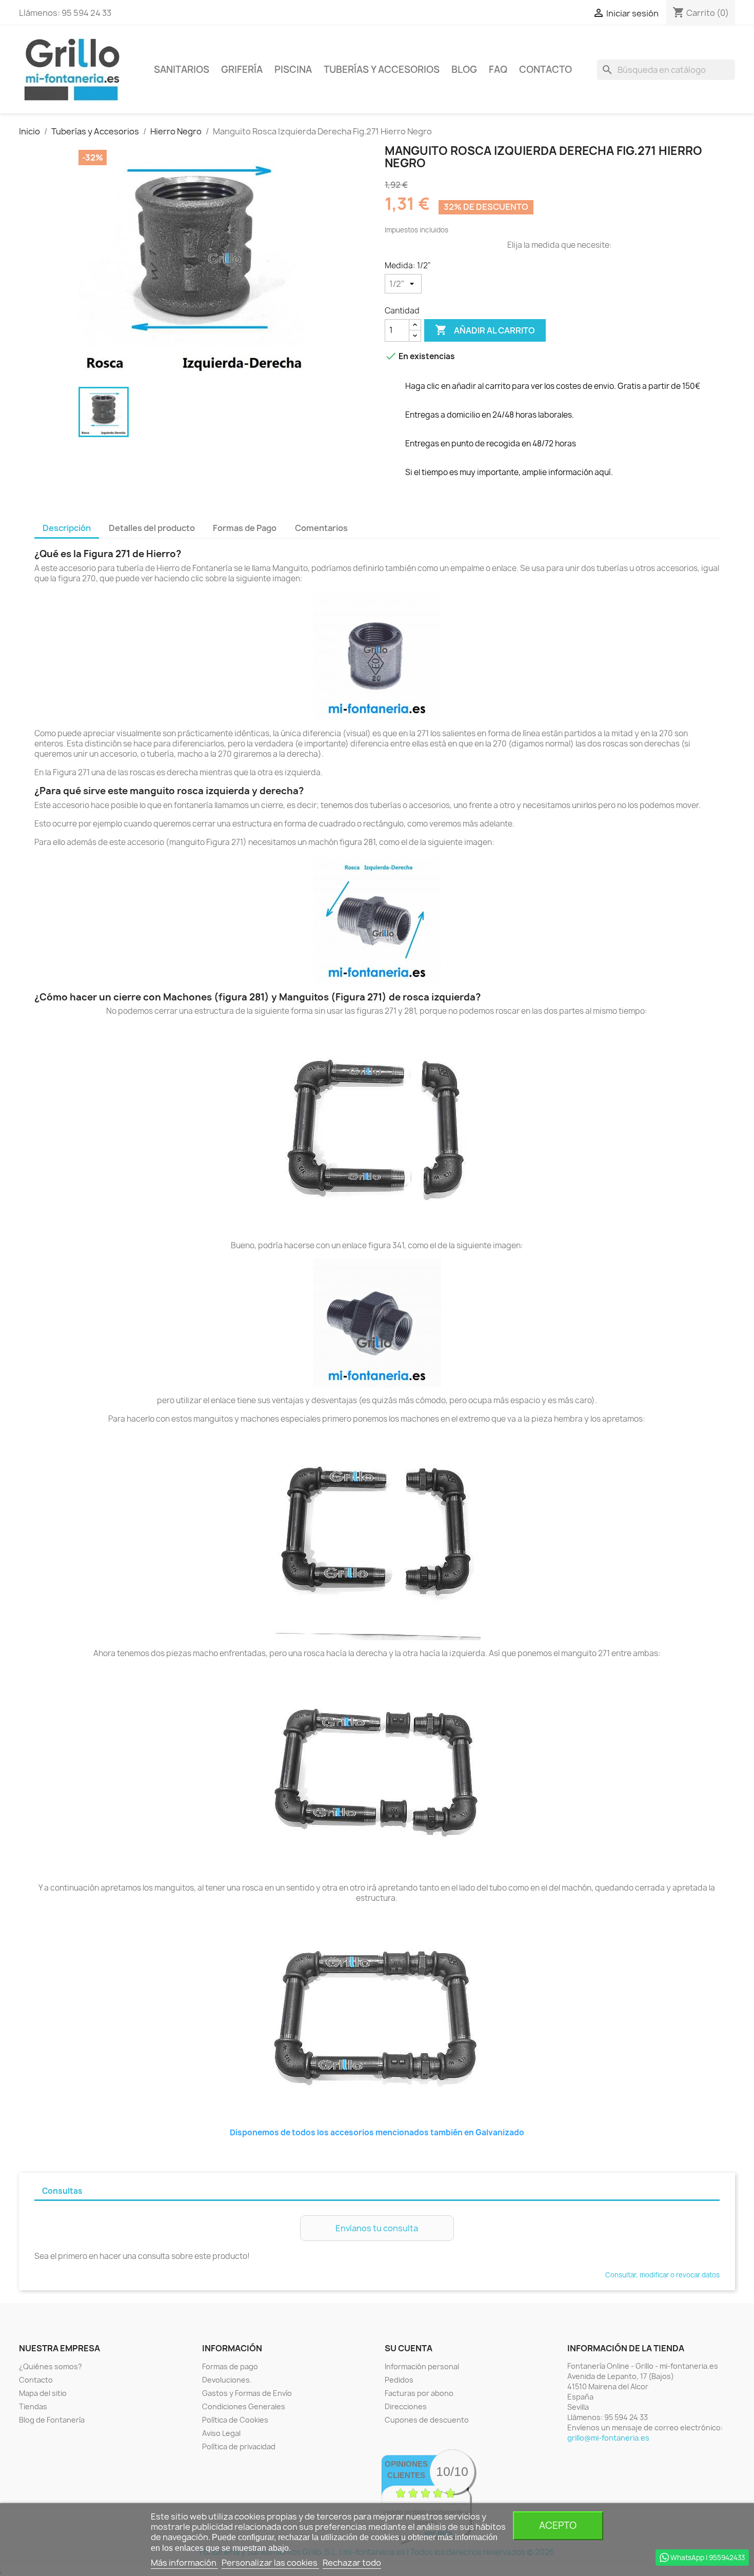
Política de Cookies (235, 2420)
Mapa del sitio (43, 2393)
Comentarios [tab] (321, 528)
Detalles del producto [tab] (152, 528)
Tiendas (33, 2406)
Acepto (558, 2525)
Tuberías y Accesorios (382, 70)
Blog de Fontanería (52, 2420)
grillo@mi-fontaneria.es (608, 2438)
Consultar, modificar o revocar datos (662, 2275)
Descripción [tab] (67, 528)
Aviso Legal (221, 2433)
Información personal (422, 2366)
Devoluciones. (227, 2380)
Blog (464, 70)
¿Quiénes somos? (51, 2366)
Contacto (545, 70)
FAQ (498, 70)
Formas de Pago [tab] (245, 528)
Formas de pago (230, 2366)
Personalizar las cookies (270, 2563)
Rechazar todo (352, 2563)
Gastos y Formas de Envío (247, 2393)
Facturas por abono (419, 2393)
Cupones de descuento (427, 2420)
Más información (184, 2563)
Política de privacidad (239, 2446)
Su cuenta (409, 2348)
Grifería (242, 70)
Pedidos (399, 2380)
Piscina (293, 70)
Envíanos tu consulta (377, 2228)
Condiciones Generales (244, 2406)
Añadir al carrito (485, 330)
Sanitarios (182, 70)
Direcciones (406, 2406)
